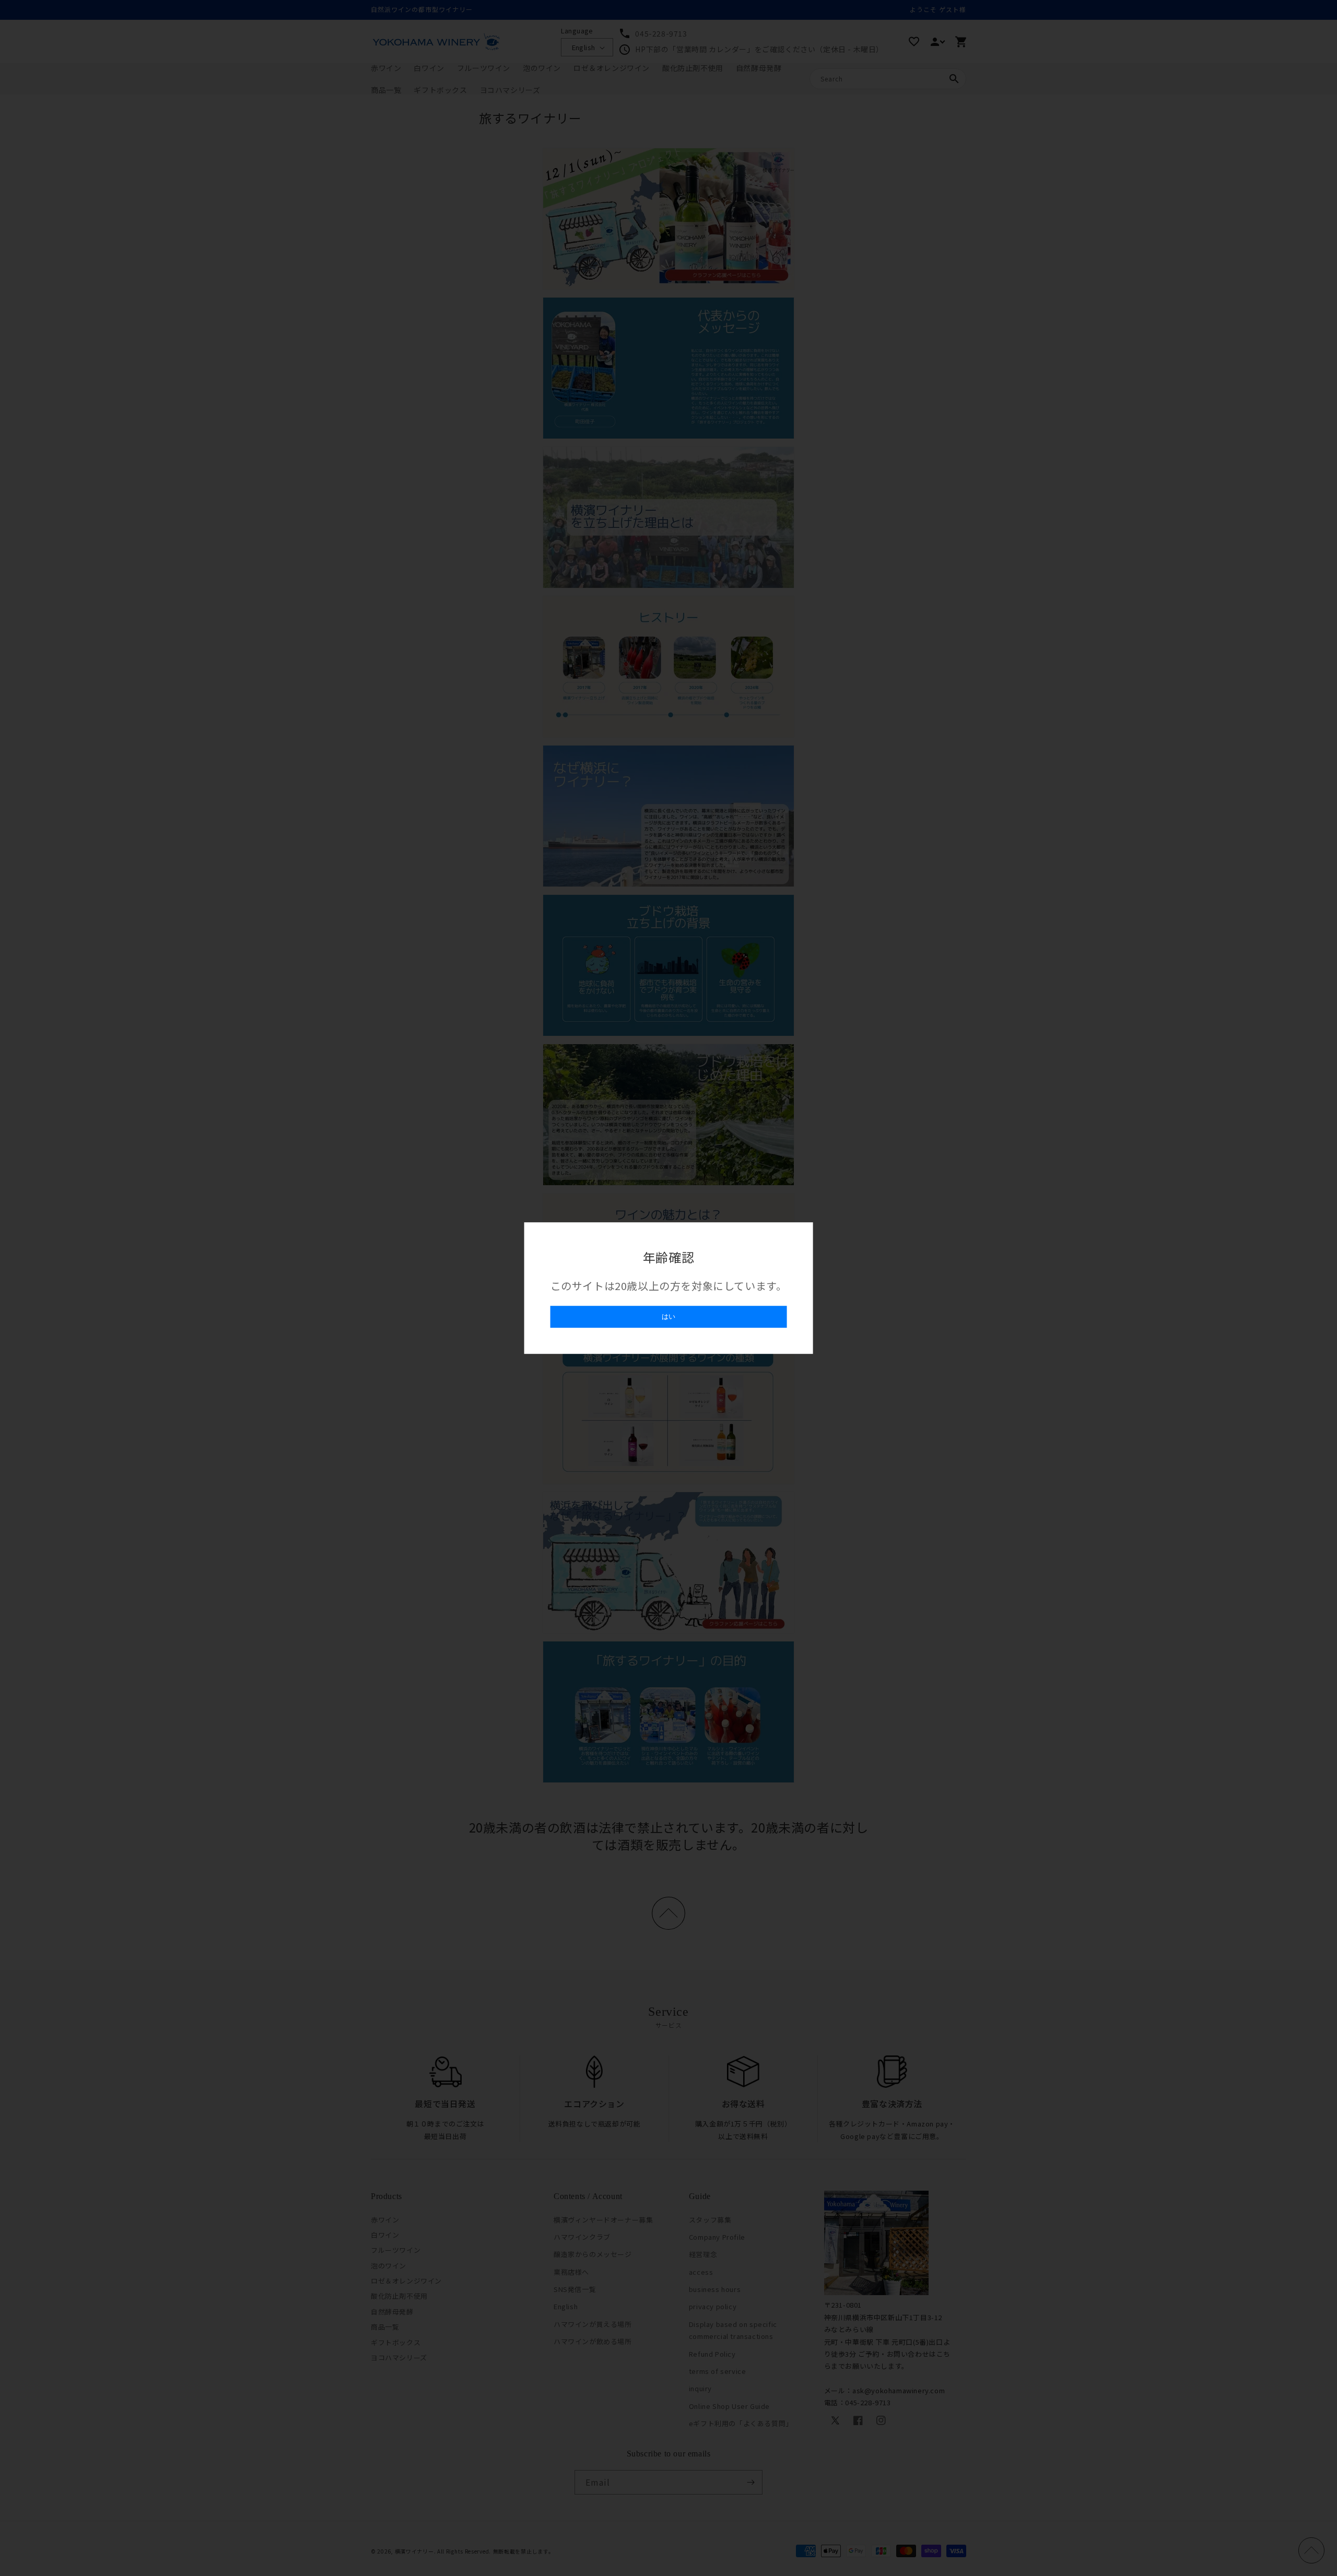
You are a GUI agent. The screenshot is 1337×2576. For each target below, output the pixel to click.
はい (668, 1316)
